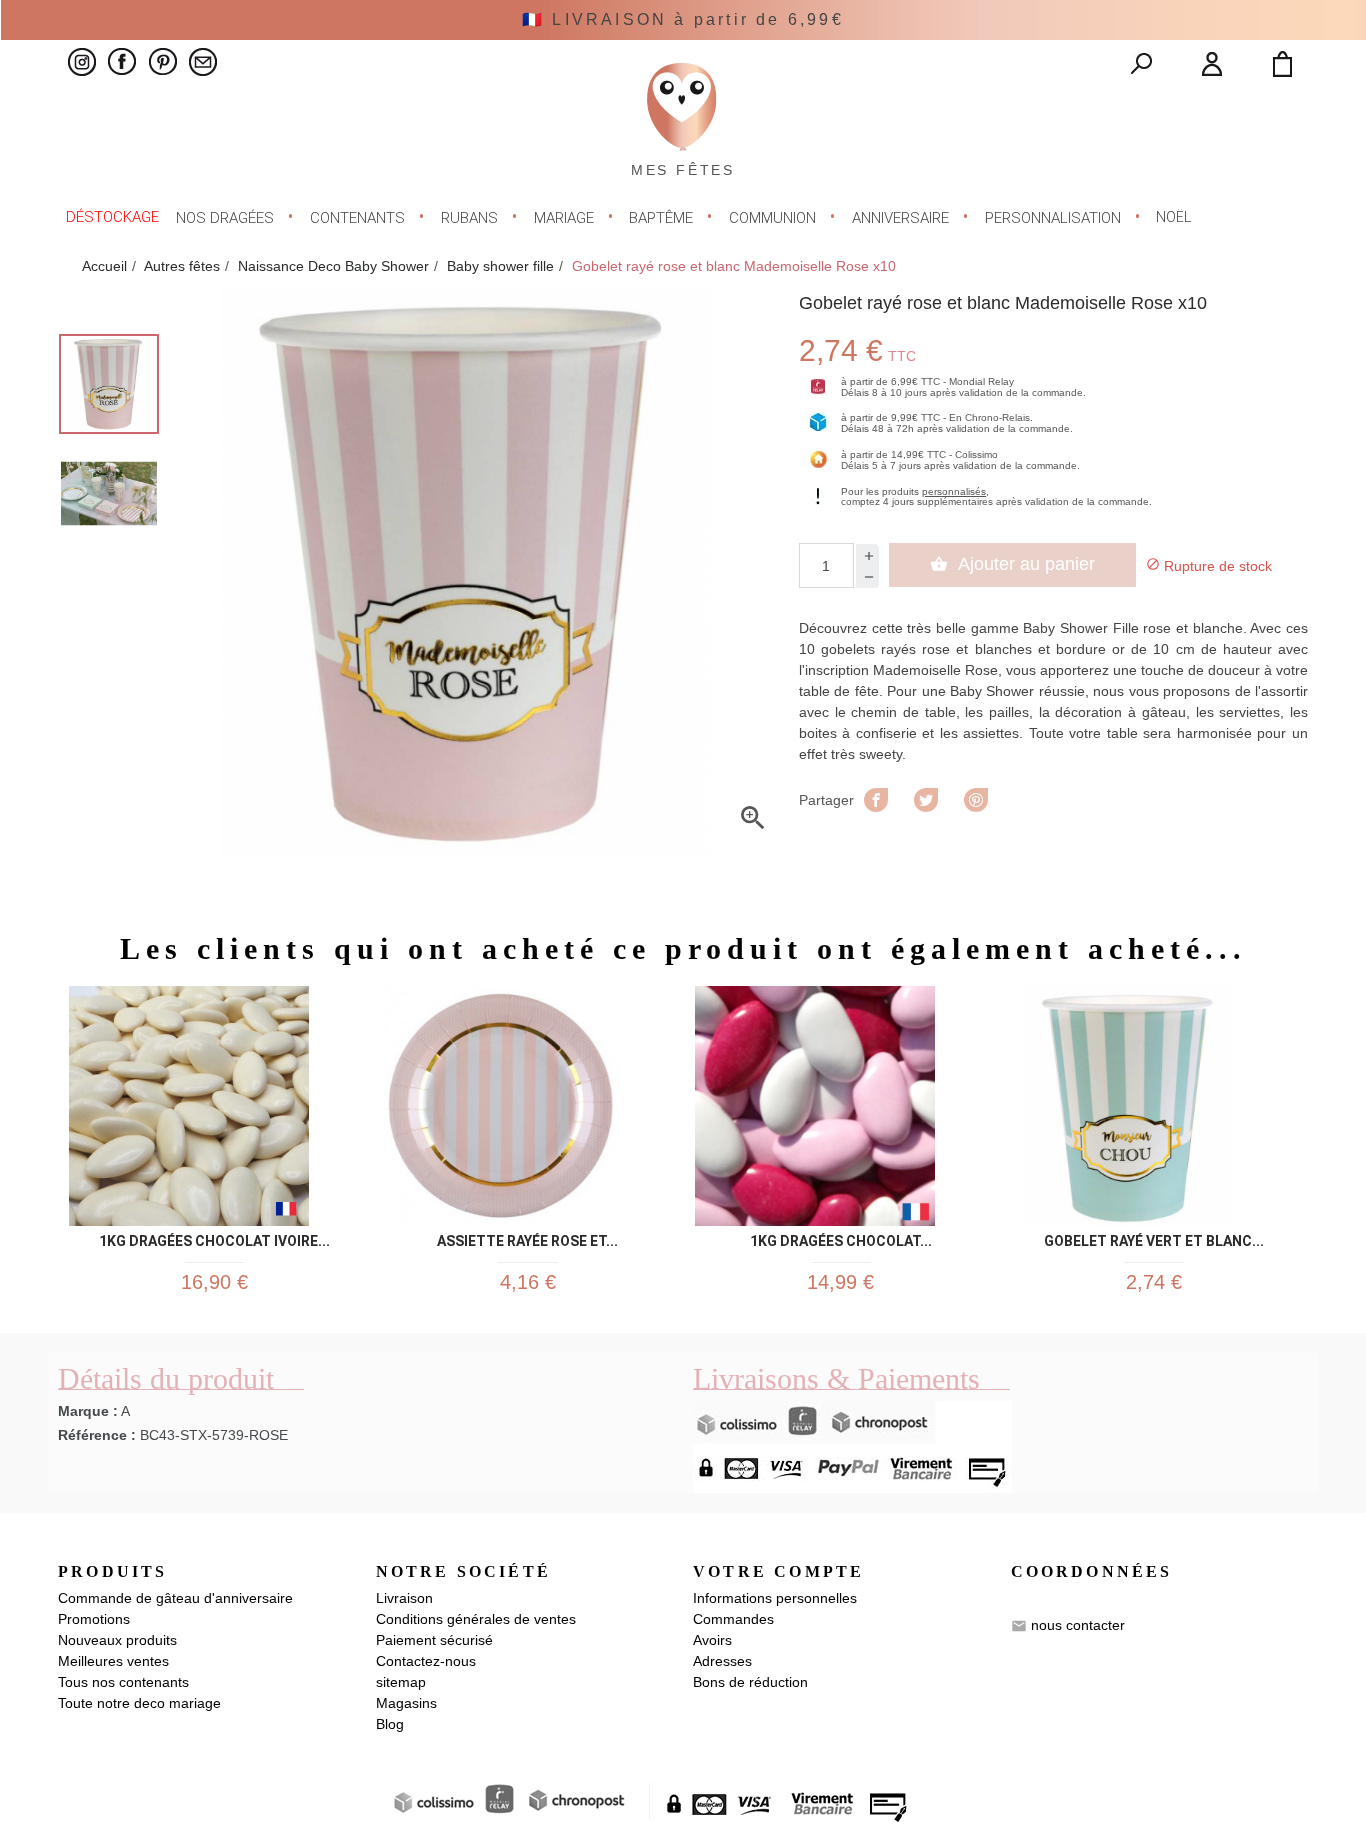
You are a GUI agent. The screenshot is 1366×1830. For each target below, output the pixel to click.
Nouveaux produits (117, 1640)
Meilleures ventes (113, 1661)
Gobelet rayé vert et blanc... (1154, 1237)
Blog (390, 1724)
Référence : (97, 1435)
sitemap (401, 1682)
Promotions (94, 1619)
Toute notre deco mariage (139, 1703)
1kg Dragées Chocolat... (841, 1237)
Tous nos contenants (123, 1682)
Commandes (733, 1619)
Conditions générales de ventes (476, 1619)
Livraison (404, 1598)
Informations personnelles (775, 1598)
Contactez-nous (426, 1661)
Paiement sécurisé (434, 1640)
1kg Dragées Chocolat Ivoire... (214, 1237)
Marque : (88, 1411)
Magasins (406, 1703)
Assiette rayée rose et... (527, 1237)
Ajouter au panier (1012, 564)
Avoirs (712, 1640)
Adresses (722, 1661)
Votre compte (778, 1571)
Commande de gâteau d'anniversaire (175, 1598)
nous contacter (1078, 1625)
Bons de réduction (750, 1682)
